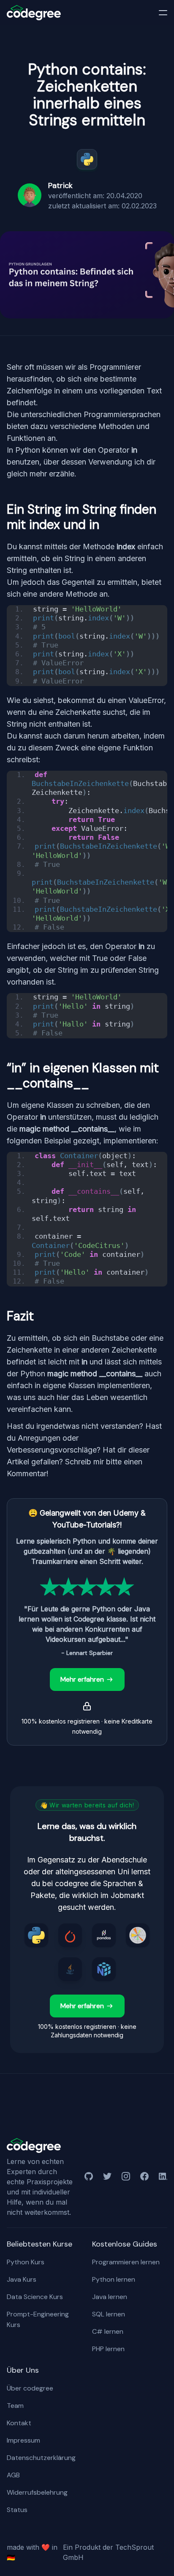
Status (17, 2510)
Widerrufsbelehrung (37, 2492)
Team (15, 2406)
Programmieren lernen (126, 2262)
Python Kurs (26, 2262)
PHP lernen (108, 2349)
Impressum (23, 2440)
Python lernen (114, 2279)
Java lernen (110, 2297)
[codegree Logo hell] (34, 2146)
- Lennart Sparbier (87, 1653)
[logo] (34, 13)
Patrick (60, 185)
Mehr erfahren (82, 1679)
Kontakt (19, 2423)
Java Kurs (22, 2279)
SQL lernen (109, 2314)
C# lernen (108, 2331)
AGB (13, 2475)
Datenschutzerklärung (41, 2458)
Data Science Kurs (35, 2297)
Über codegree (30, 2388)
